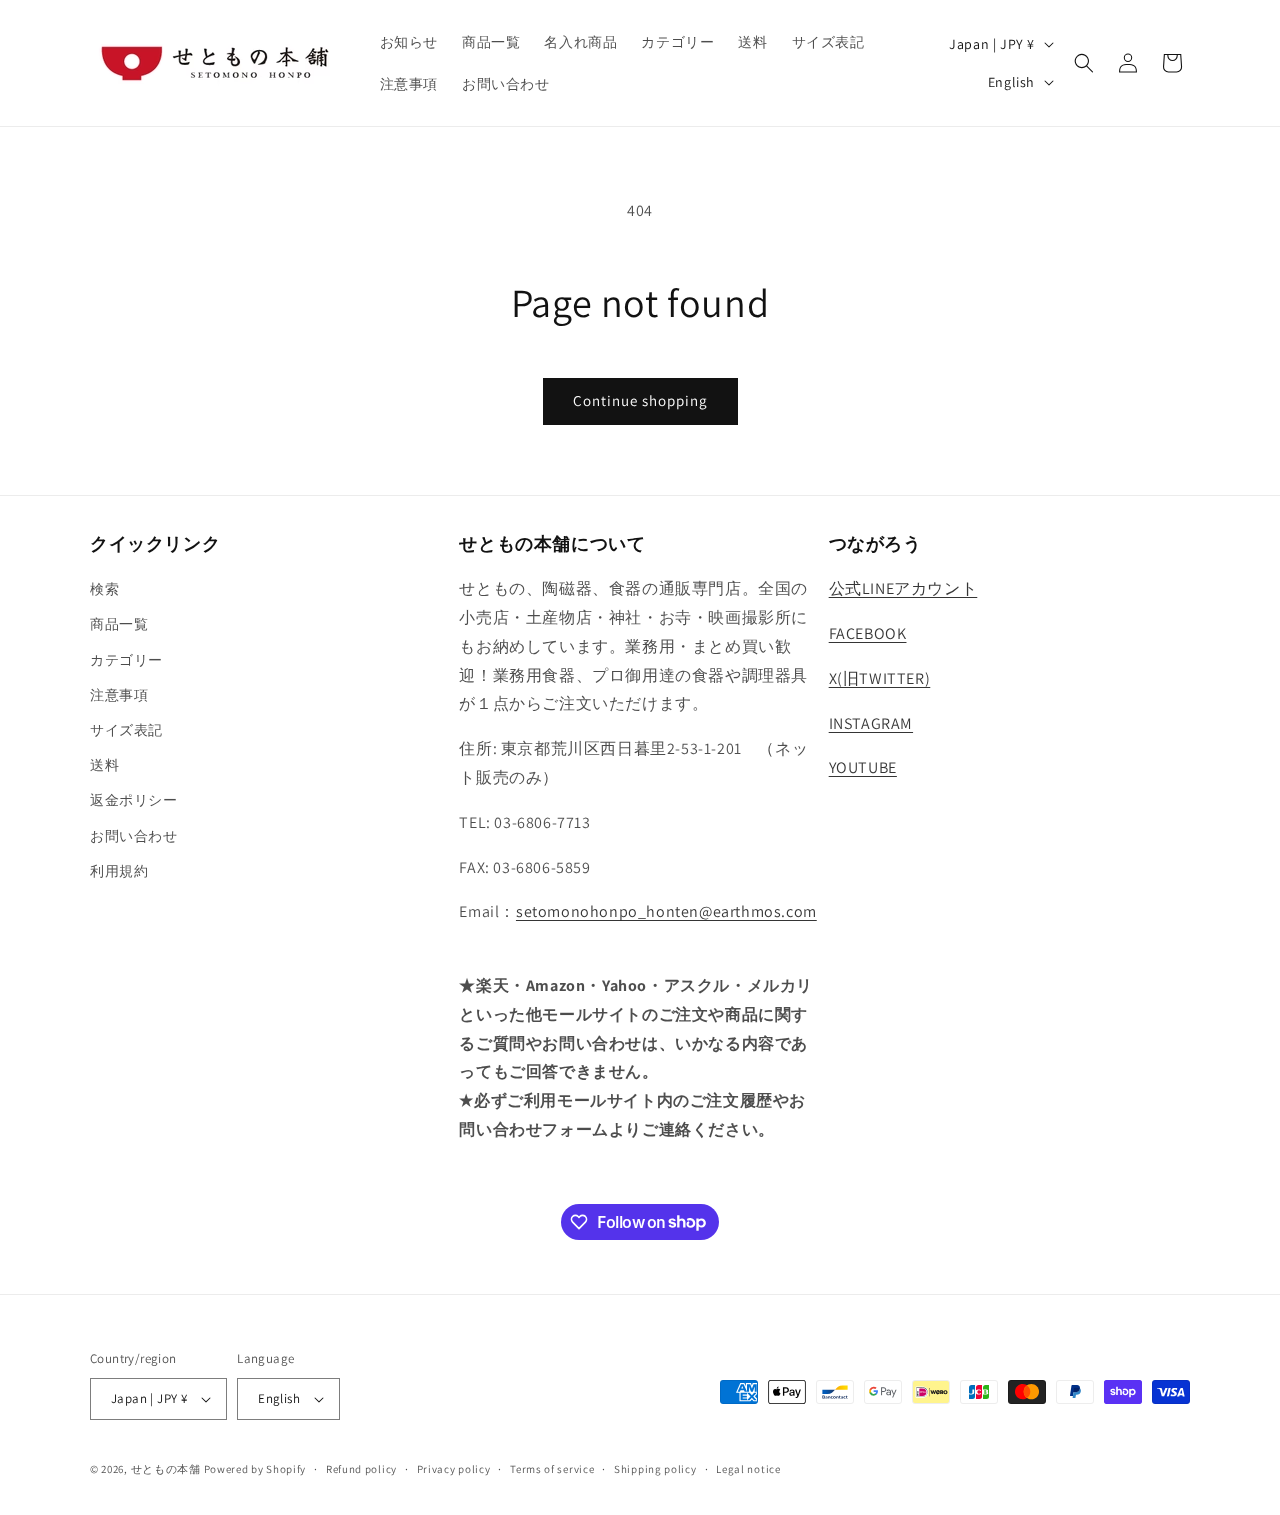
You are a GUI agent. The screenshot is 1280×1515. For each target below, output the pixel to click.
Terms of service (552, 1469)
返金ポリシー (134, 800)
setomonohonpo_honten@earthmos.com (666, 911)
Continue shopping (640, 400)
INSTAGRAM (871, 723)
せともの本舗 (166, 1469)
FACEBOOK (868, 633)
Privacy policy (454, 1469)
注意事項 (119, 695)
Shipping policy (655, 1469)
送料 (104, 765)
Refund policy (361, 1469)
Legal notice (748, 1469)
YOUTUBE (863, 767)
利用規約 (119, 871)
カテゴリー (126, 660)
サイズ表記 (126, 730)
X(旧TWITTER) (880, 678)
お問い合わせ (134, 836)
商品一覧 (119, 624)
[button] (1084, 63)
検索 (104, 589)
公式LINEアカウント (903, 588)
